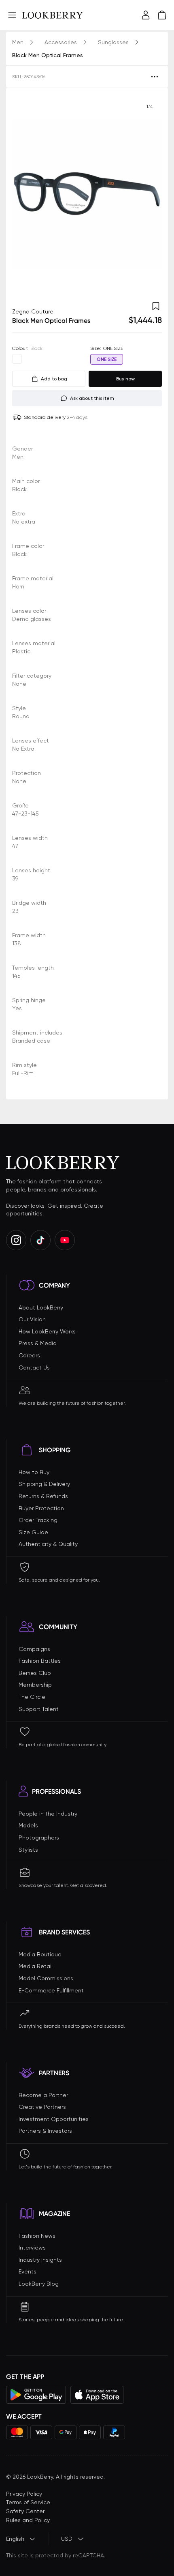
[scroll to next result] (149, 194)
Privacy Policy (24, 2494)
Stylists (28, 1850)
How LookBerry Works (47, 1331)
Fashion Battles (40, 1661)
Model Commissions (46, 1978)
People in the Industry (48, 1814)
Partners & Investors (45, 2131)
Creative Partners (42, 2107)
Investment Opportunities (54, 2119)
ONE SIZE (107, 359)
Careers (29, 1355)
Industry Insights (40, 2260)
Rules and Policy (28, 2520)
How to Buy (34, 1472)
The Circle (32, 1697)
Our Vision (32, 1319)
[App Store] (97, 2395)
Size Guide (33, 1532)
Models (28, 1825)
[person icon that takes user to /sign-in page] (146, 15)
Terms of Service (28, 2502)
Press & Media (38, 1343)
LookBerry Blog (39, 2284)
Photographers (39, 1838)
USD (67, 2539)
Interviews (32, 2248)
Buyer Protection (41, 1508)
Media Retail (36, 1966)
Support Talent (39, 1709)
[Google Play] (36, 2395)
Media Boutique (40, 1954)
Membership (35, 1685)
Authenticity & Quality (48, 1544)
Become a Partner (43, 2095)
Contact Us (34, 1367)
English (15, 2539)
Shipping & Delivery (44, 1484)
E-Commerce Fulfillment (51, 1990)
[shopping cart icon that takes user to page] (162, 15)
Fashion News (37, 2236)
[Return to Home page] (53, 15)
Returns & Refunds (43, 1496)
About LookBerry (41, 1307)
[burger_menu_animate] (12, 15)
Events (28, 2271)
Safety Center (25, 2511)
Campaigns (34, 1649)
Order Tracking (38, 1520)
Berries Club (35, 1673)
